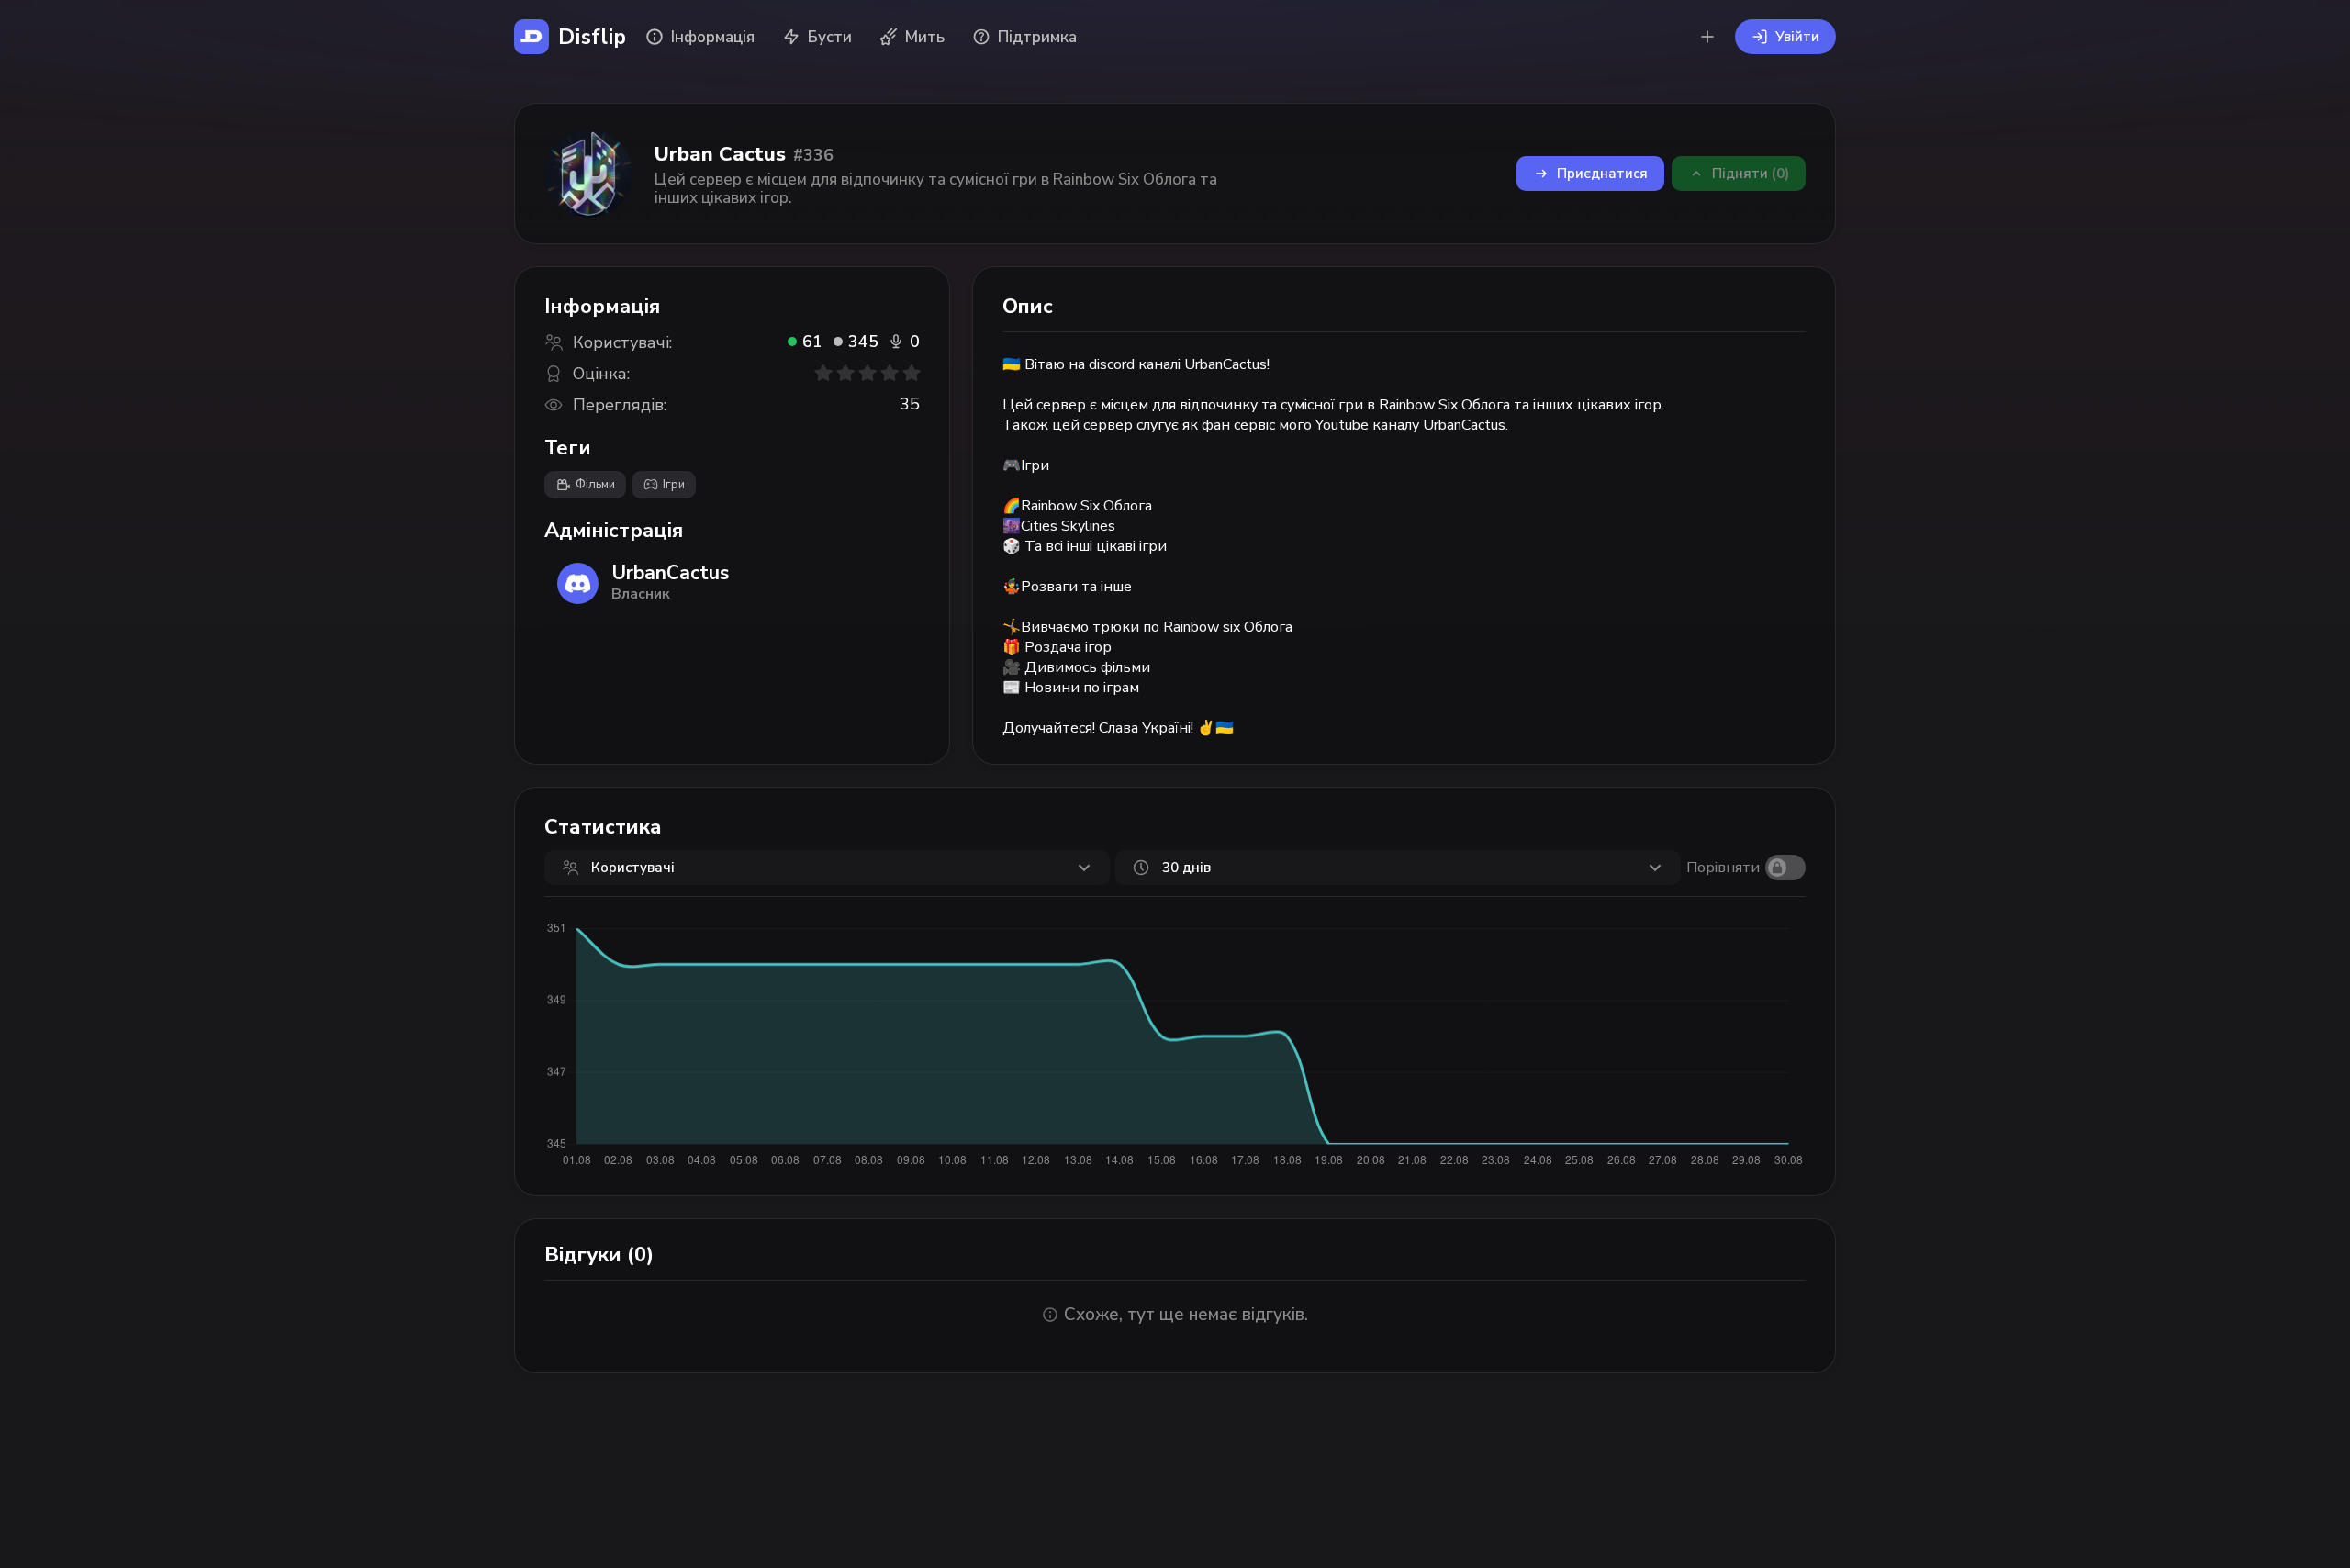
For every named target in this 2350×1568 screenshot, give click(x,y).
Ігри (674, 485)
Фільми (595, 485)
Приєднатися (1602, 174)
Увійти (1797, 37)
